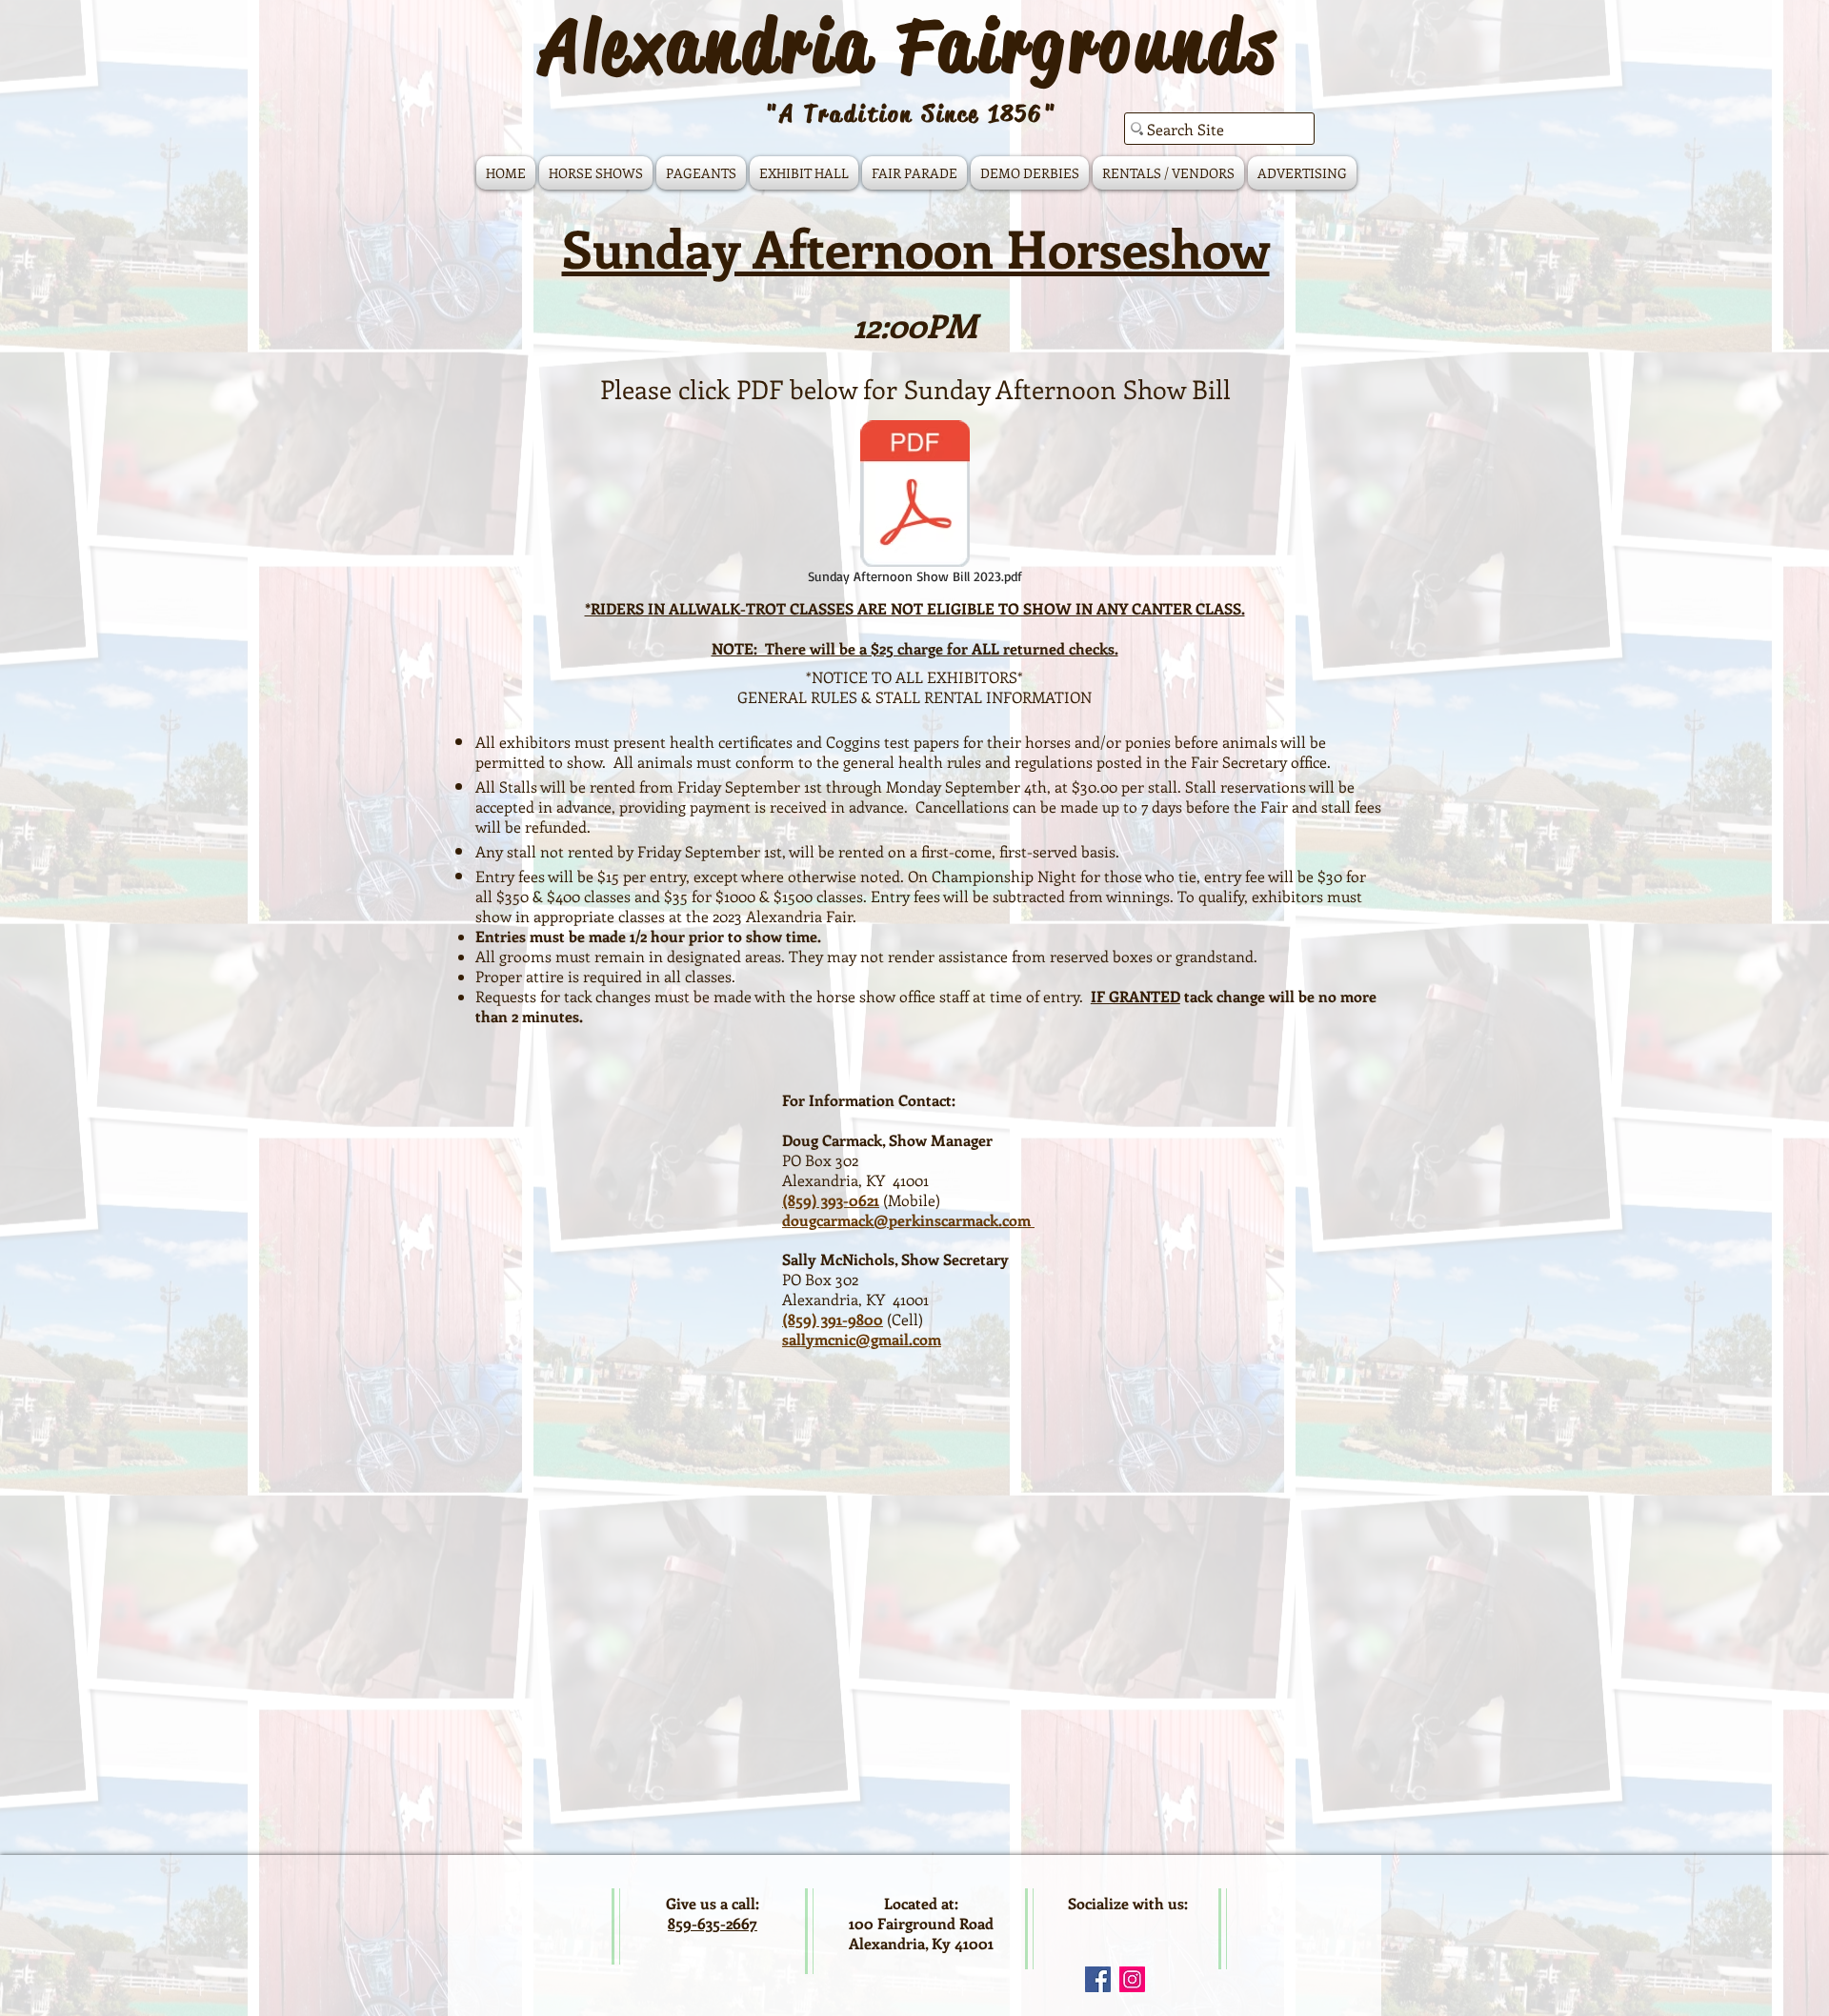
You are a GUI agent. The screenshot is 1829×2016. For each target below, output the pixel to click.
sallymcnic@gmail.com (862, 1339)
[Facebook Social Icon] (1098, 1979)
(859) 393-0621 (831, 1200)
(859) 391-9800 (833, 1319)
